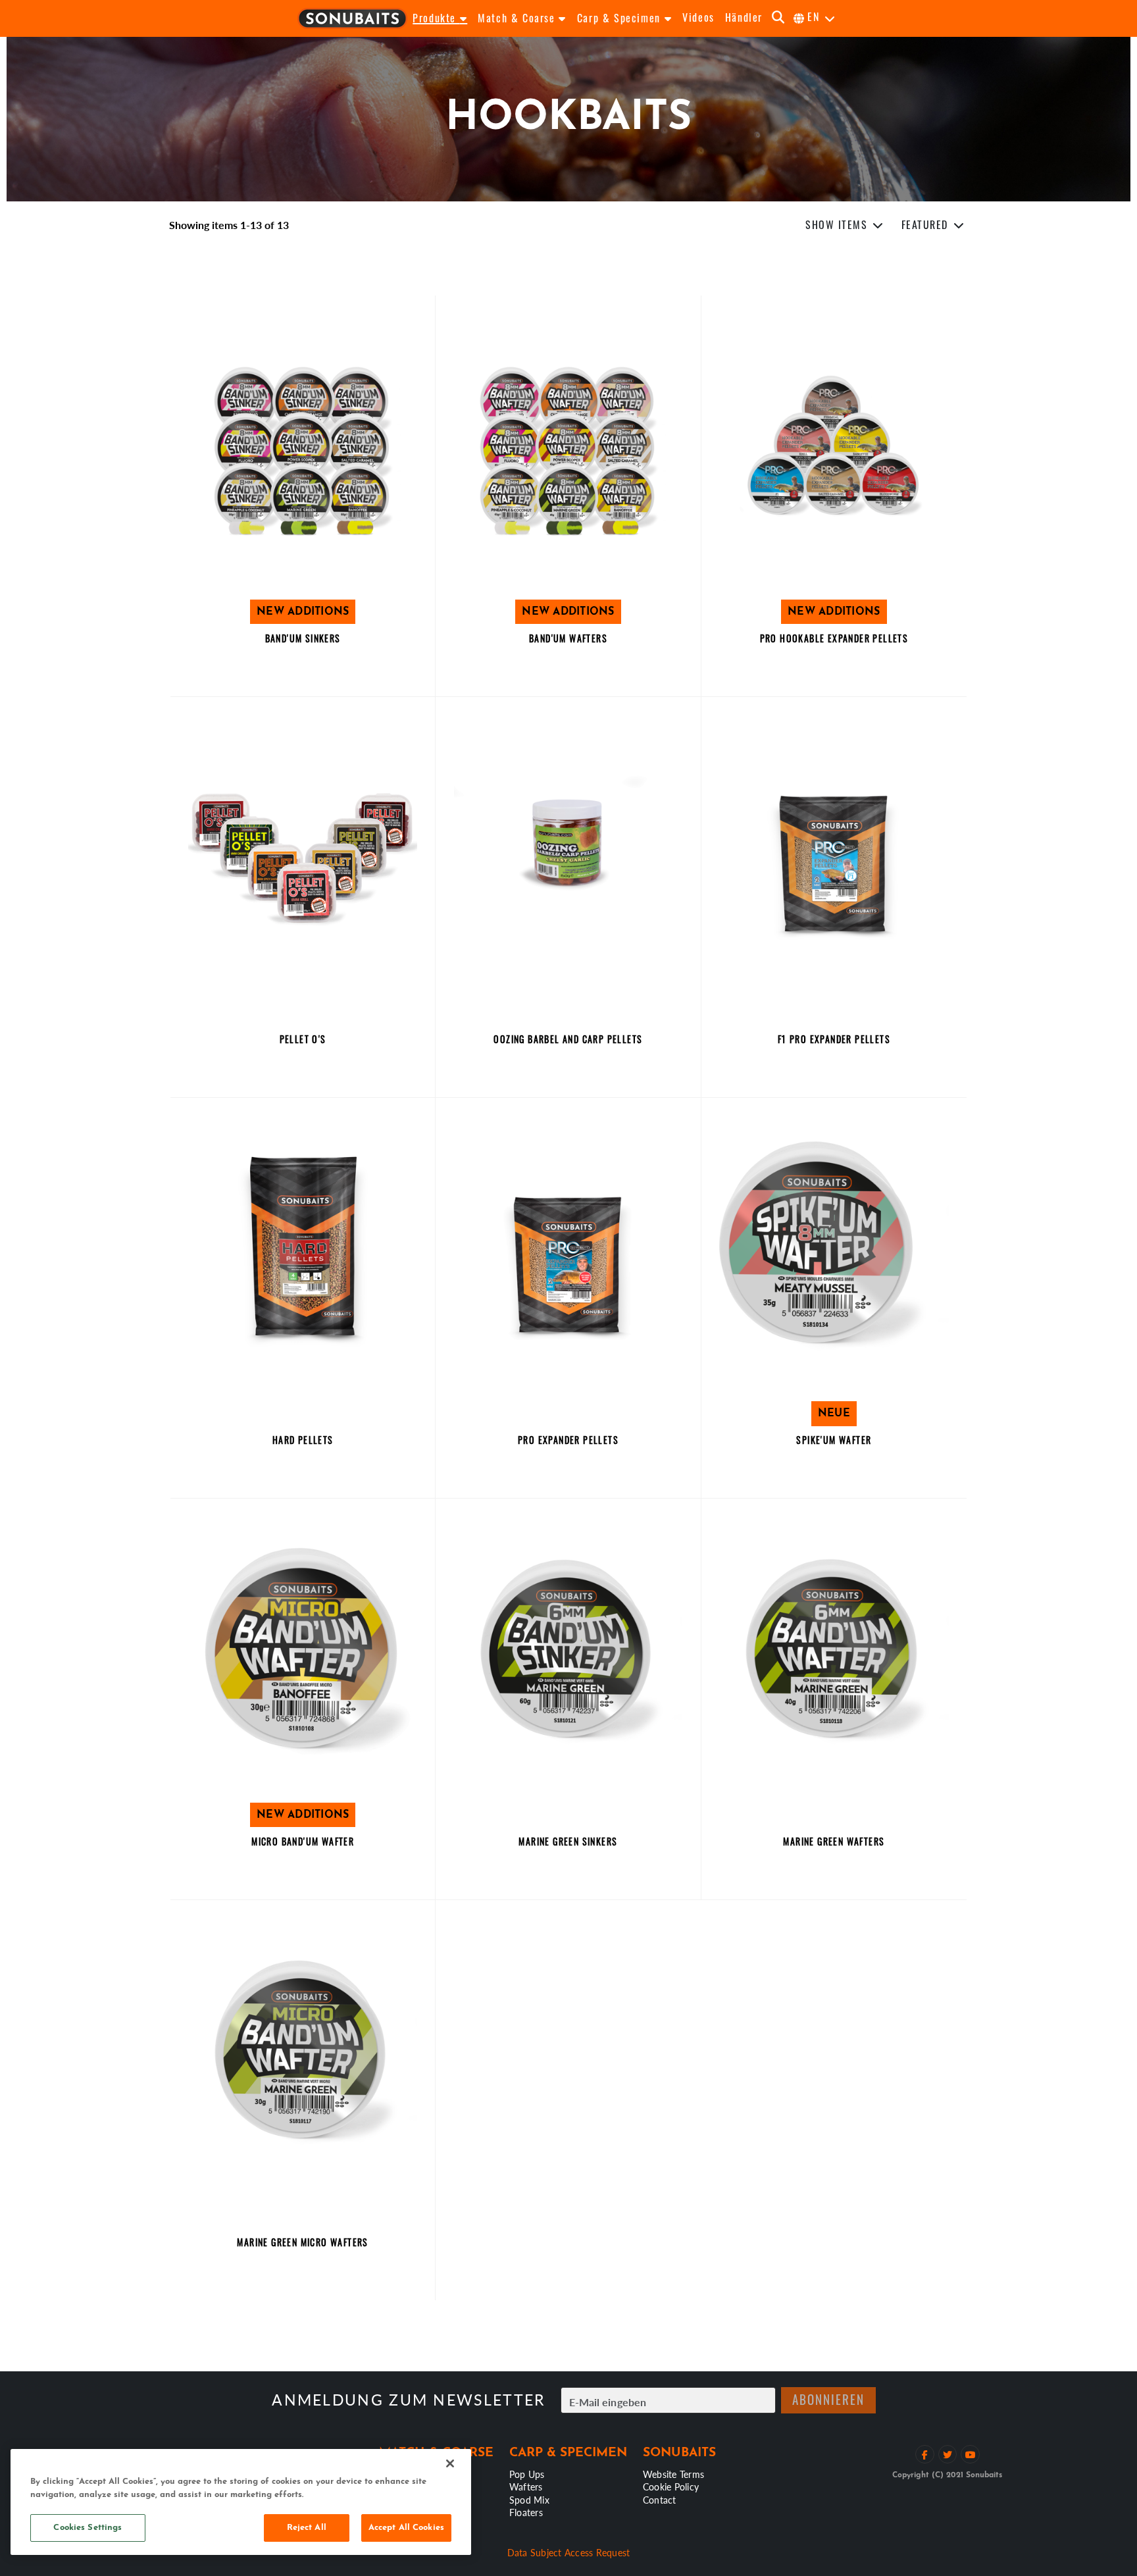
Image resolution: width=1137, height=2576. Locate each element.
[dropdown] (845, 226)
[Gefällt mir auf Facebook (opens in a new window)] (925, 2455)
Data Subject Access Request (569, 2552)
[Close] (450, 2463)
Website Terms (673, 2474)
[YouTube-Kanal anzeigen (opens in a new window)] (970, 2455)
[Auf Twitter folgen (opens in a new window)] (948, 2455)
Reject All (307, 2528)
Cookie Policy (671, 2486)
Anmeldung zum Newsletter (408, 2400)
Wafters (526, 2486)
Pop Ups (527, 2474)
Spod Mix (529, 2500)
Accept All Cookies (406, 2528)
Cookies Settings (88, 2528)
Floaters (526, 2512)
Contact (660, 2500)
